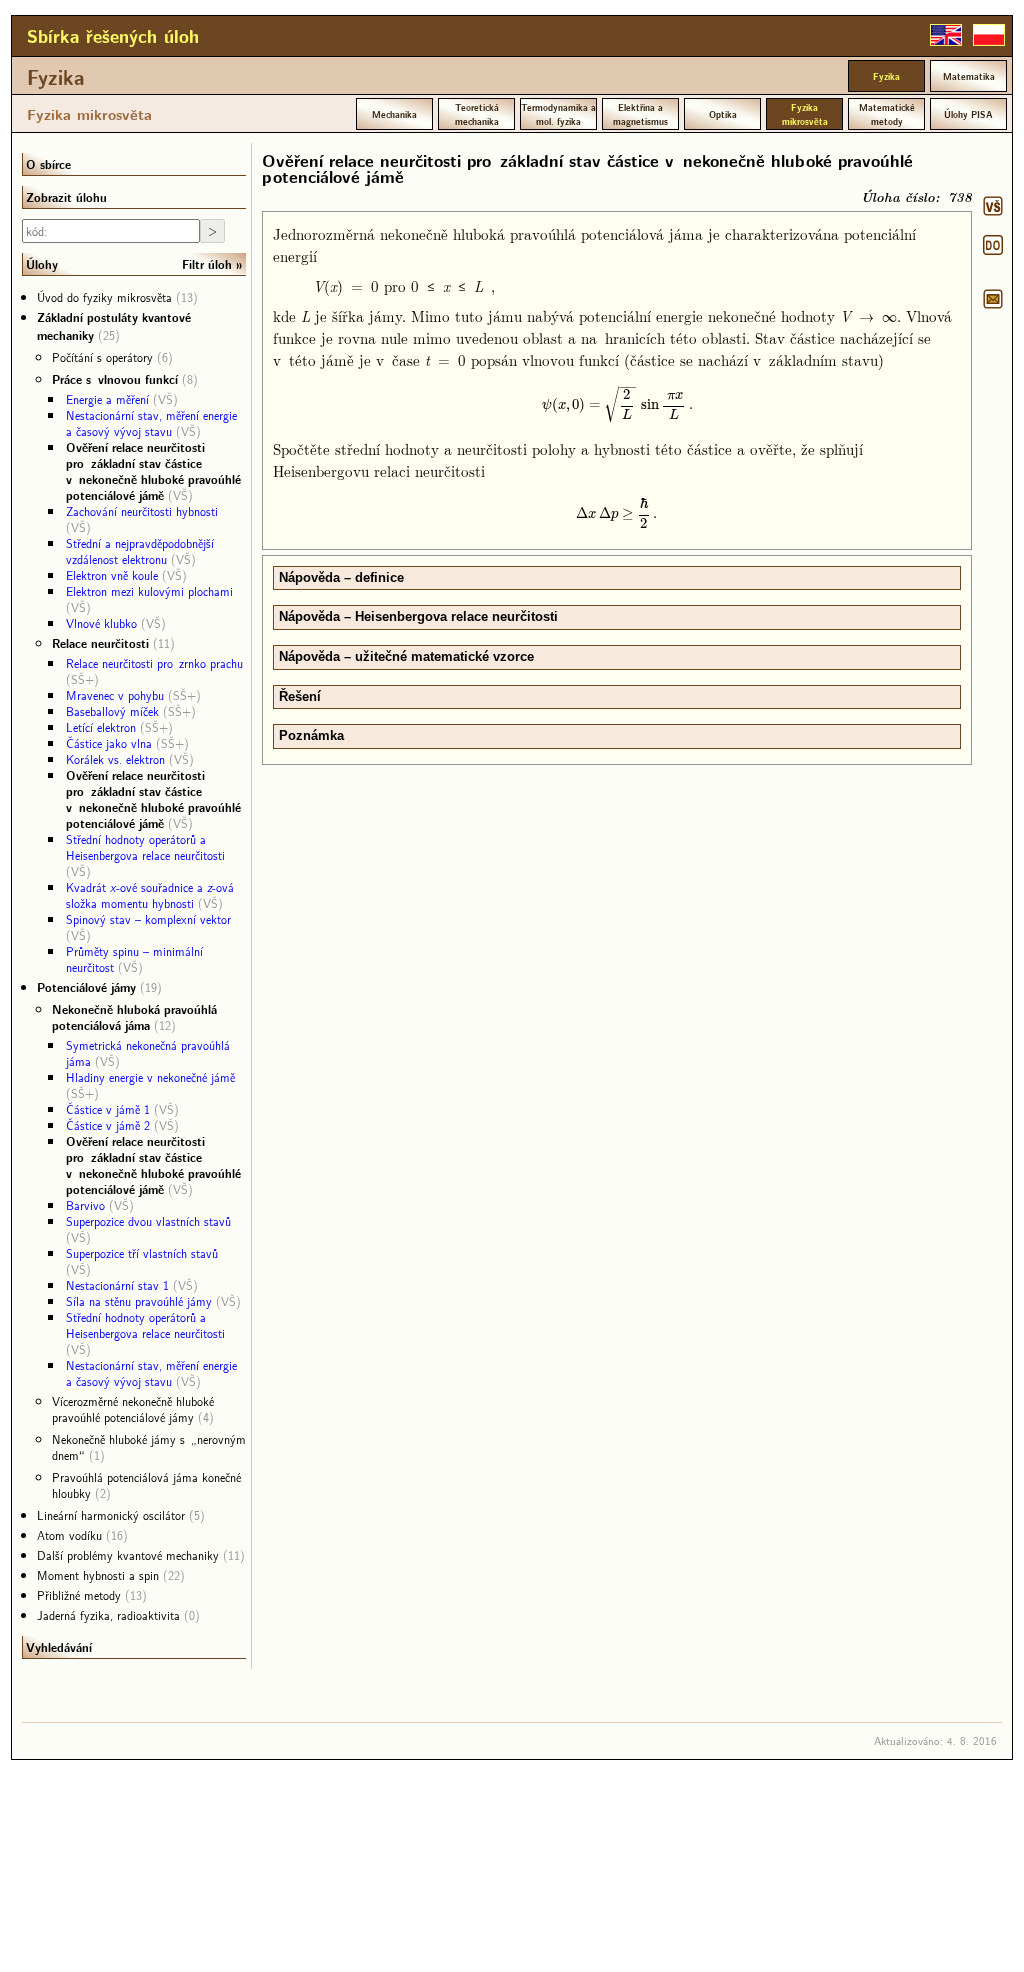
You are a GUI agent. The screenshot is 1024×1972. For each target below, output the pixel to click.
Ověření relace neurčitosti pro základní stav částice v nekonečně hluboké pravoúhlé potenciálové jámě (153, 471)
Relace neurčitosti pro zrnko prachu (154, 663)
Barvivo (85, 1205)
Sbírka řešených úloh (113, 36)
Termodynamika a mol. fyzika (558, 114)
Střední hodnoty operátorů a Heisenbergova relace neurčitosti (145, 847)
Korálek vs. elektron (115, 759)
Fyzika (56, 77)
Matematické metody (887, 114)
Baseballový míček (112, 711)
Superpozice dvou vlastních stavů (148, 1221)
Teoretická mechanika (477, 114)
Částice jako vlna (109, 743)
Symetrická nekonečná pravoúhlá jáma (148, 1053)
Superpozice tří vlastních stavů (142, 1253)
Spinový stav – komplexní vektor (148, 919)
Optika (723, 114)
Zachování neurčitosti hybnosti (142, 511)
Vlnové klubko (101, 623)
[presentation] (617, 403)
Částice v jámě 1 (108, 1109)
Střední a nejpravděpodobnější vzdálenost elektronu (140, 551)
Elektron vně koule (112, 575)
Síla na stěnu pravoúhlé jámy (139, 1301)
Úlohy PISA (968, 114)
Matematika (969, 76)
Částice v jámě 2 (108, 1125)
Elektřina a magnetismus (640, 114)
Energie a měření (107, 399)
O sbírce (48, 164)
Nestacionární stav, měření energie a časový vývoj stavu (151, 423)
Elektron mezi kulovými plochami (149, 591)
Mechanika (394, 114)
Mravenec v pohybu (115, 695)
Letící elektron (101, 727)
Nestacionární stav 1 (117, 1285)
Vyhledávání (59, 1647)
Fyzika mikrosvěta (89, 114)
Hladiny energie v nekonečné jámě (150, 1077)
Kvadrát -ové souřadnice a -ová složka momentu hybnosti (150, 895)
